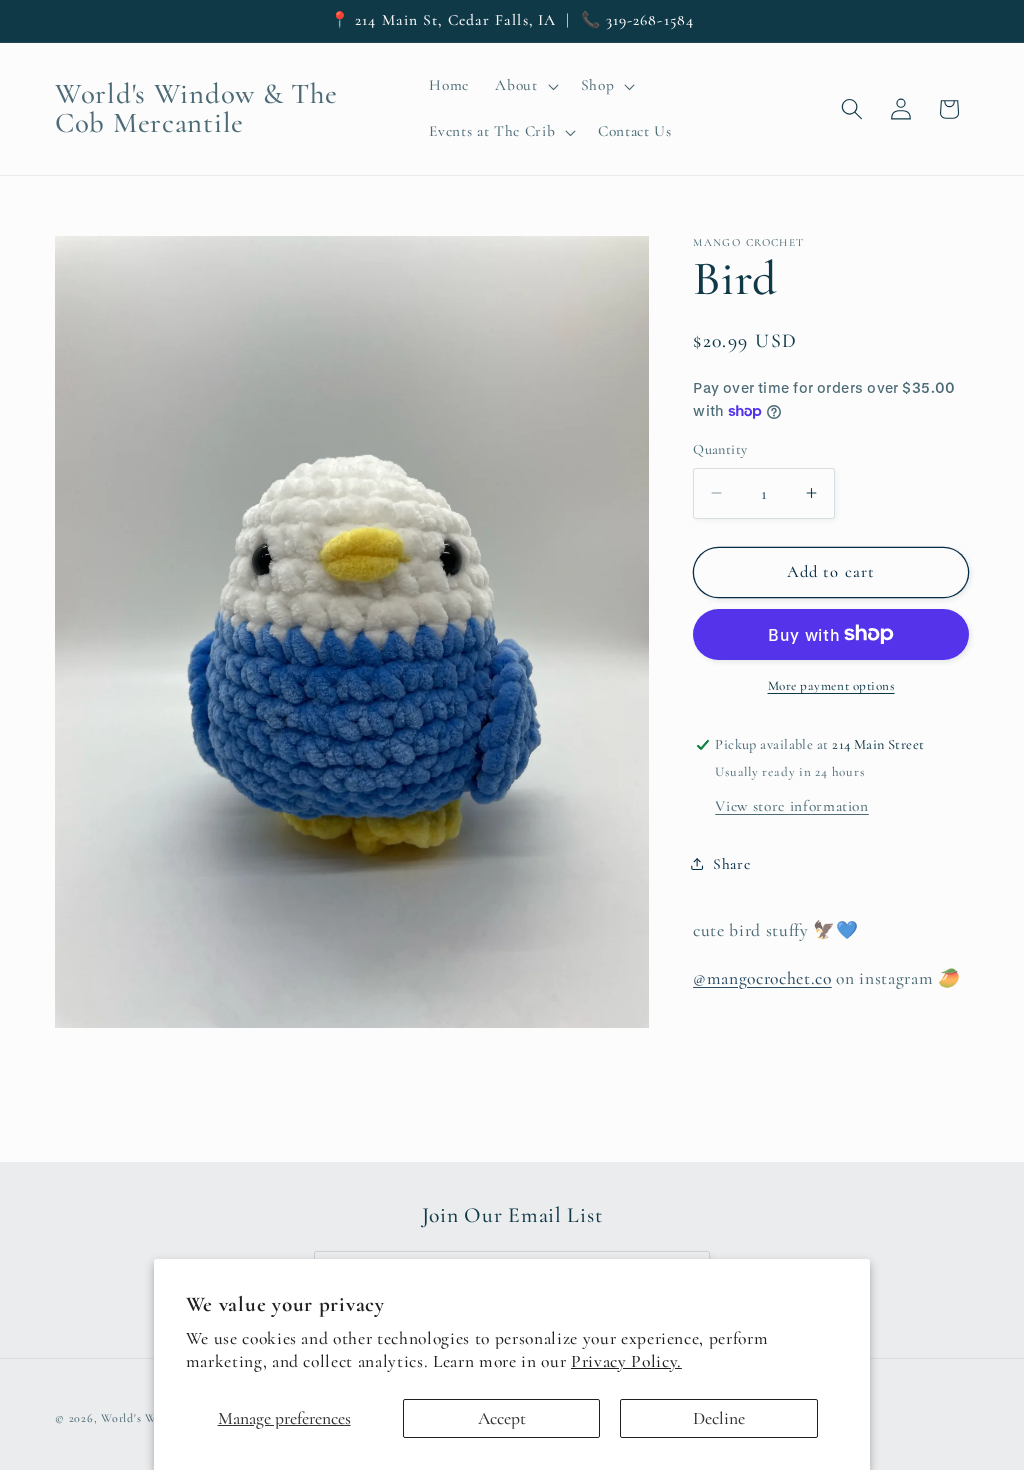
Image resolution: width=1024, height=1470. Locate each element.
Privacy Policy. (626, 1361)
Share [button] (731, 864)
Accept (502, 1418)
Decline (719, 1418)
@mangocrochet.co (762, 978)
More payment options (831, 686)
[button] (524, 86)
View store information (792, 806)
